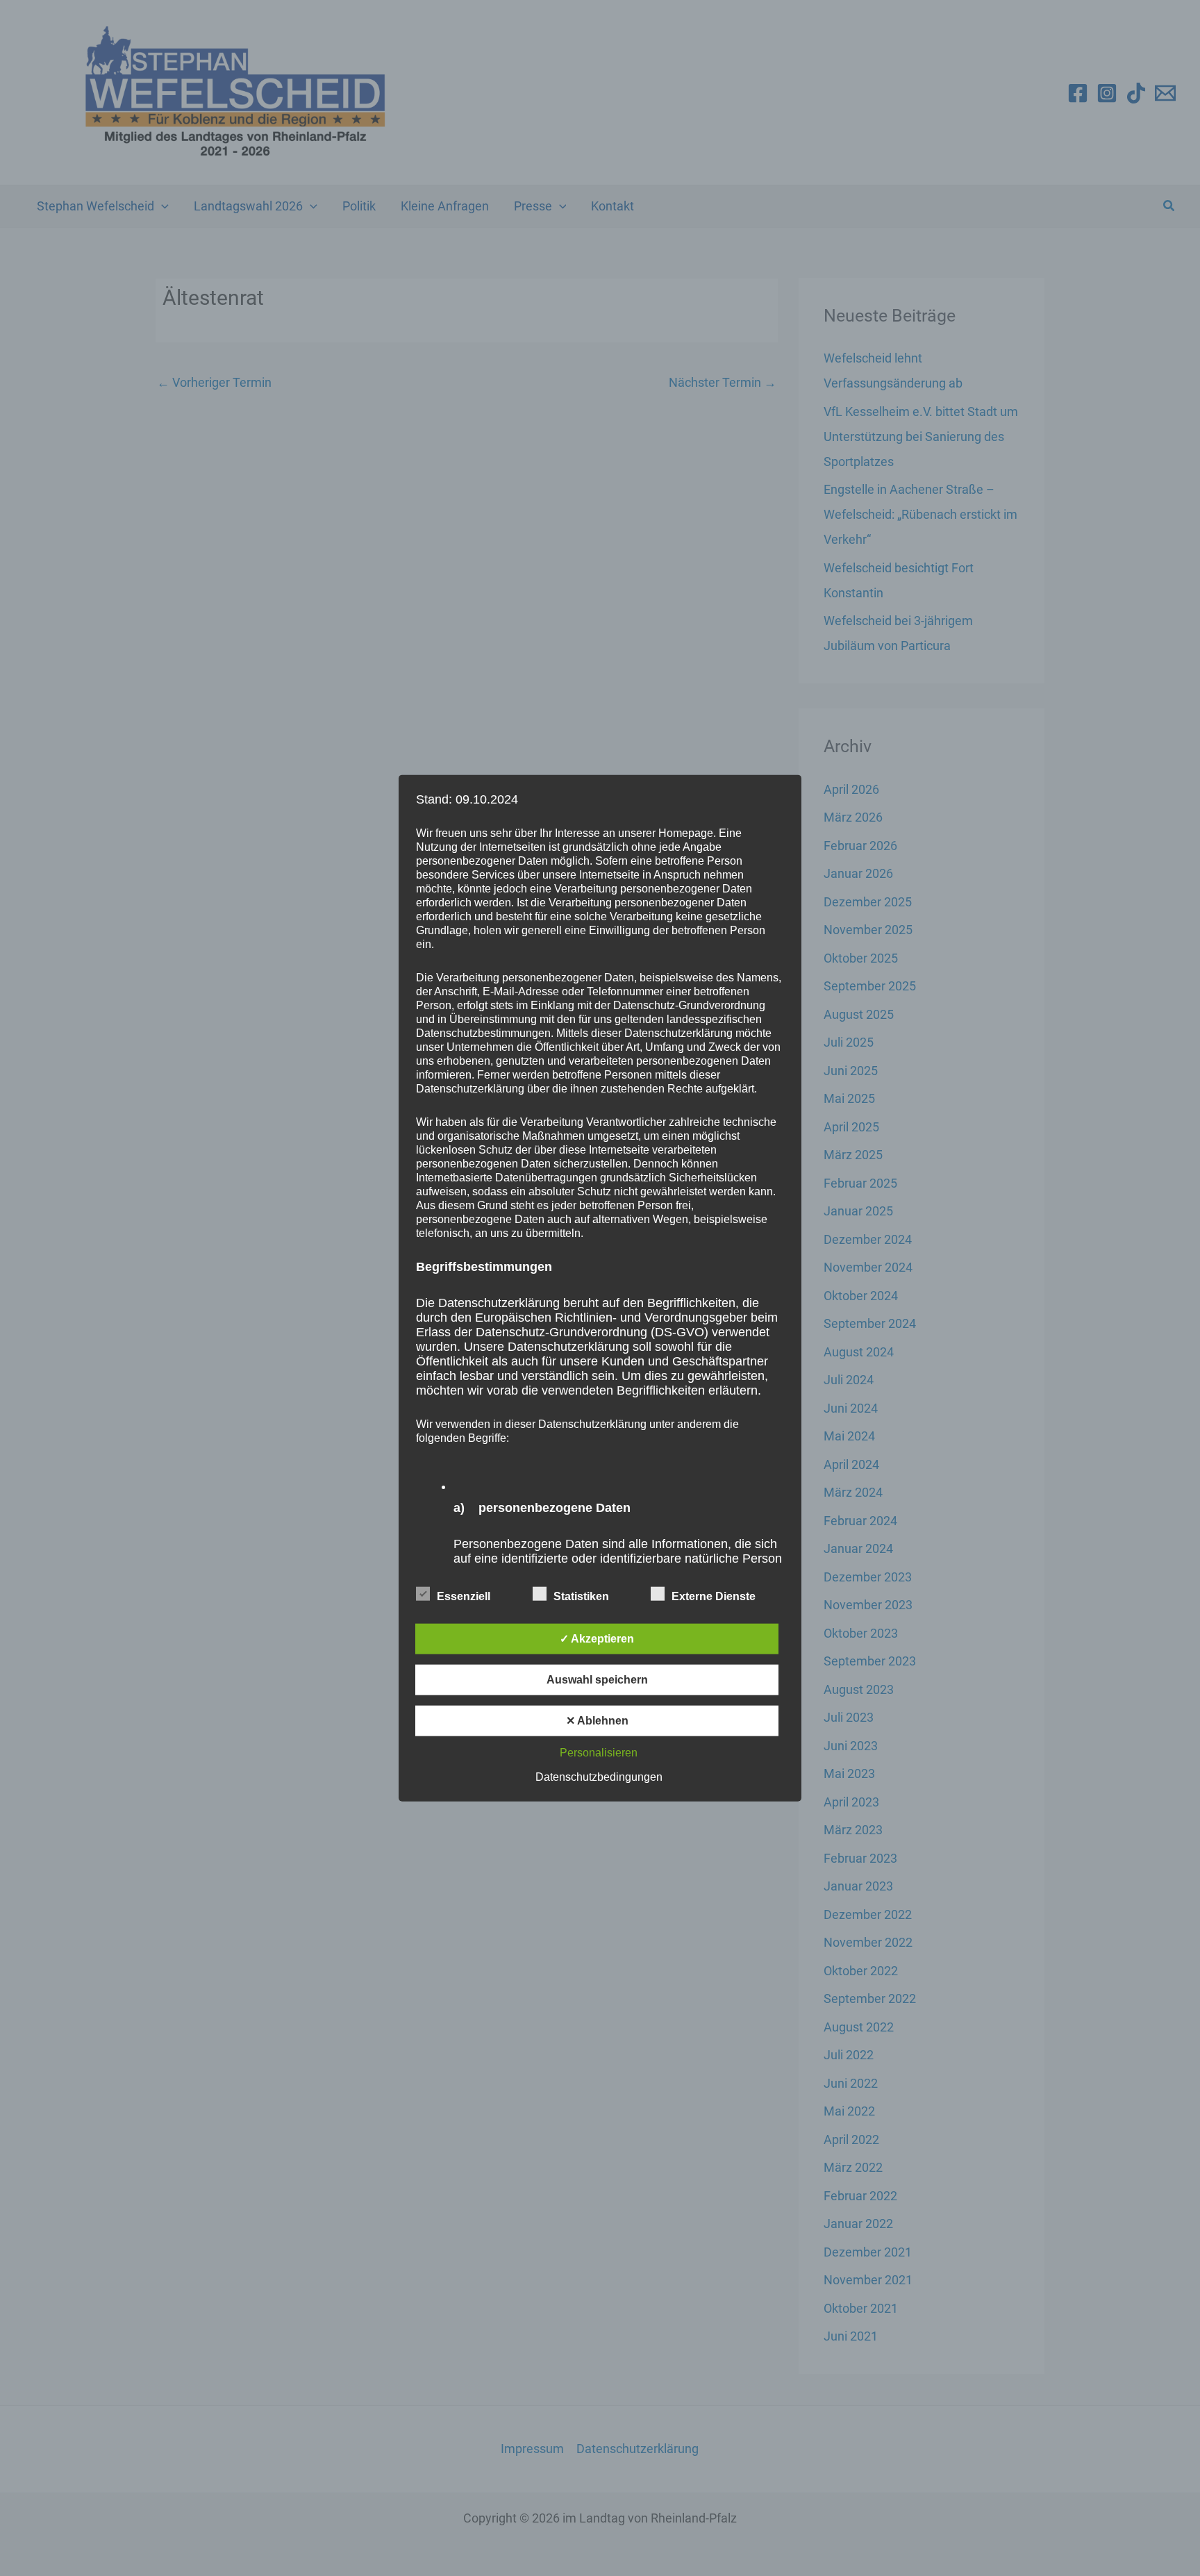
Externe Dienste (714, 1596)
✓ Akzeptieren (597, 1639)
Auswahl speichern (597, 1680)
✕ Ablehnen (597, 1721)
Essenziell (464, 1596)
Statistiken (581, 1596)
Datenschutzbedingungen (599, 1777)
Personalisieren (599, 1753)
